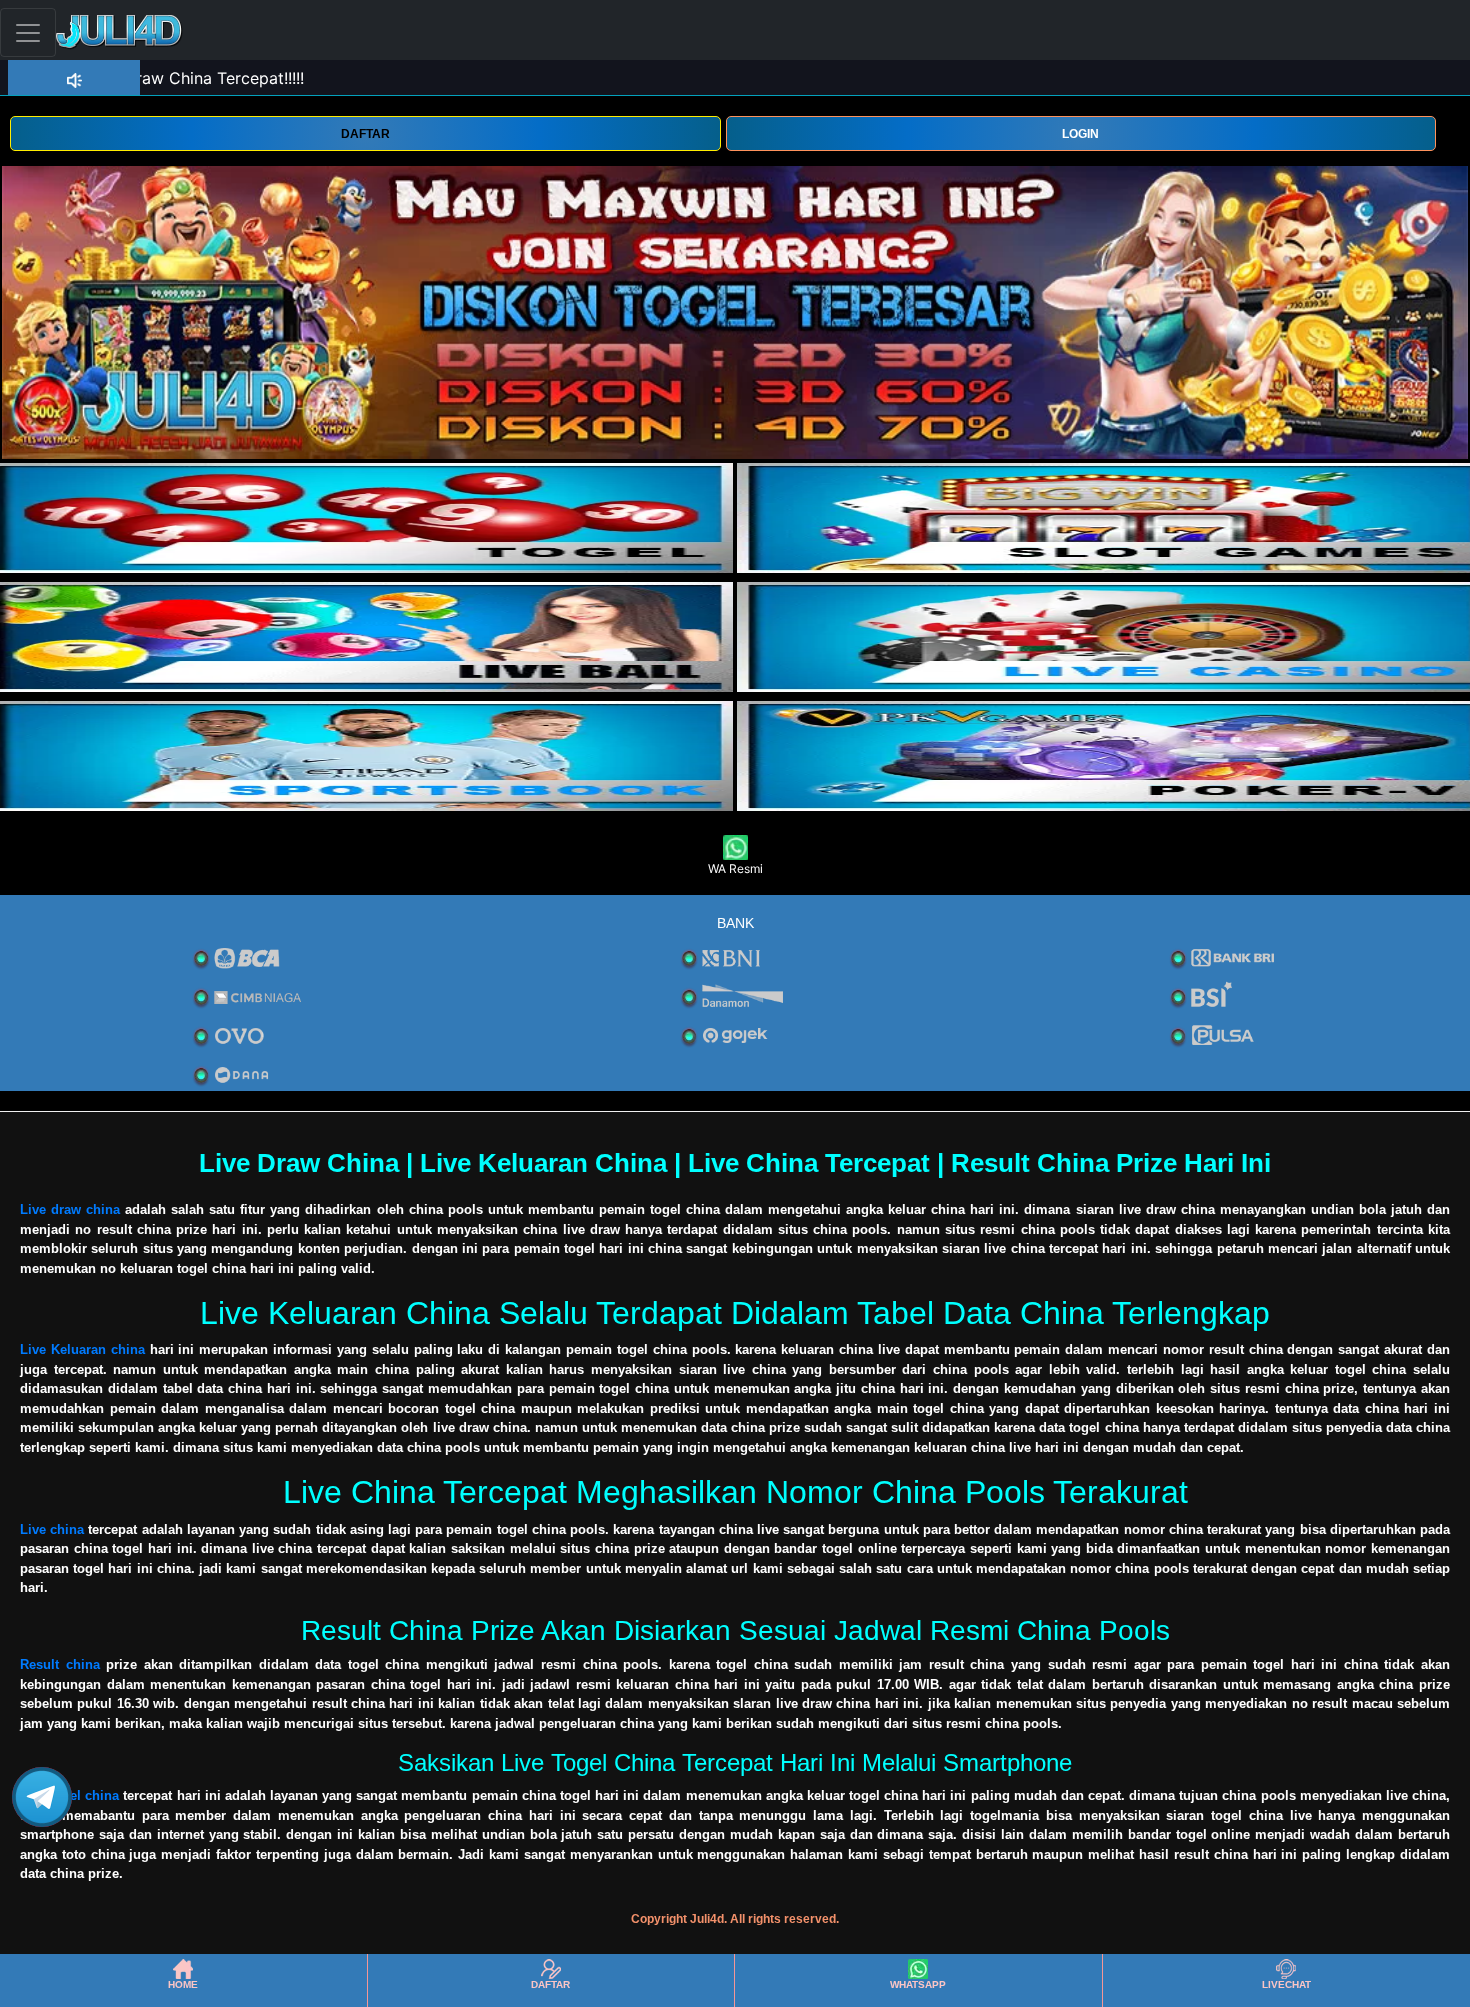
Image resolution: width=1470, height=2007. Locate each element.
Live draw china (70, 1209)
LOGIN (1080, 134)
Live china (52, 1529)
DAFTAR (365, 134)
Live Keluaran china (82, 1349)
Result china (60, 1664)
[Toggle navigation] (28, 32)
